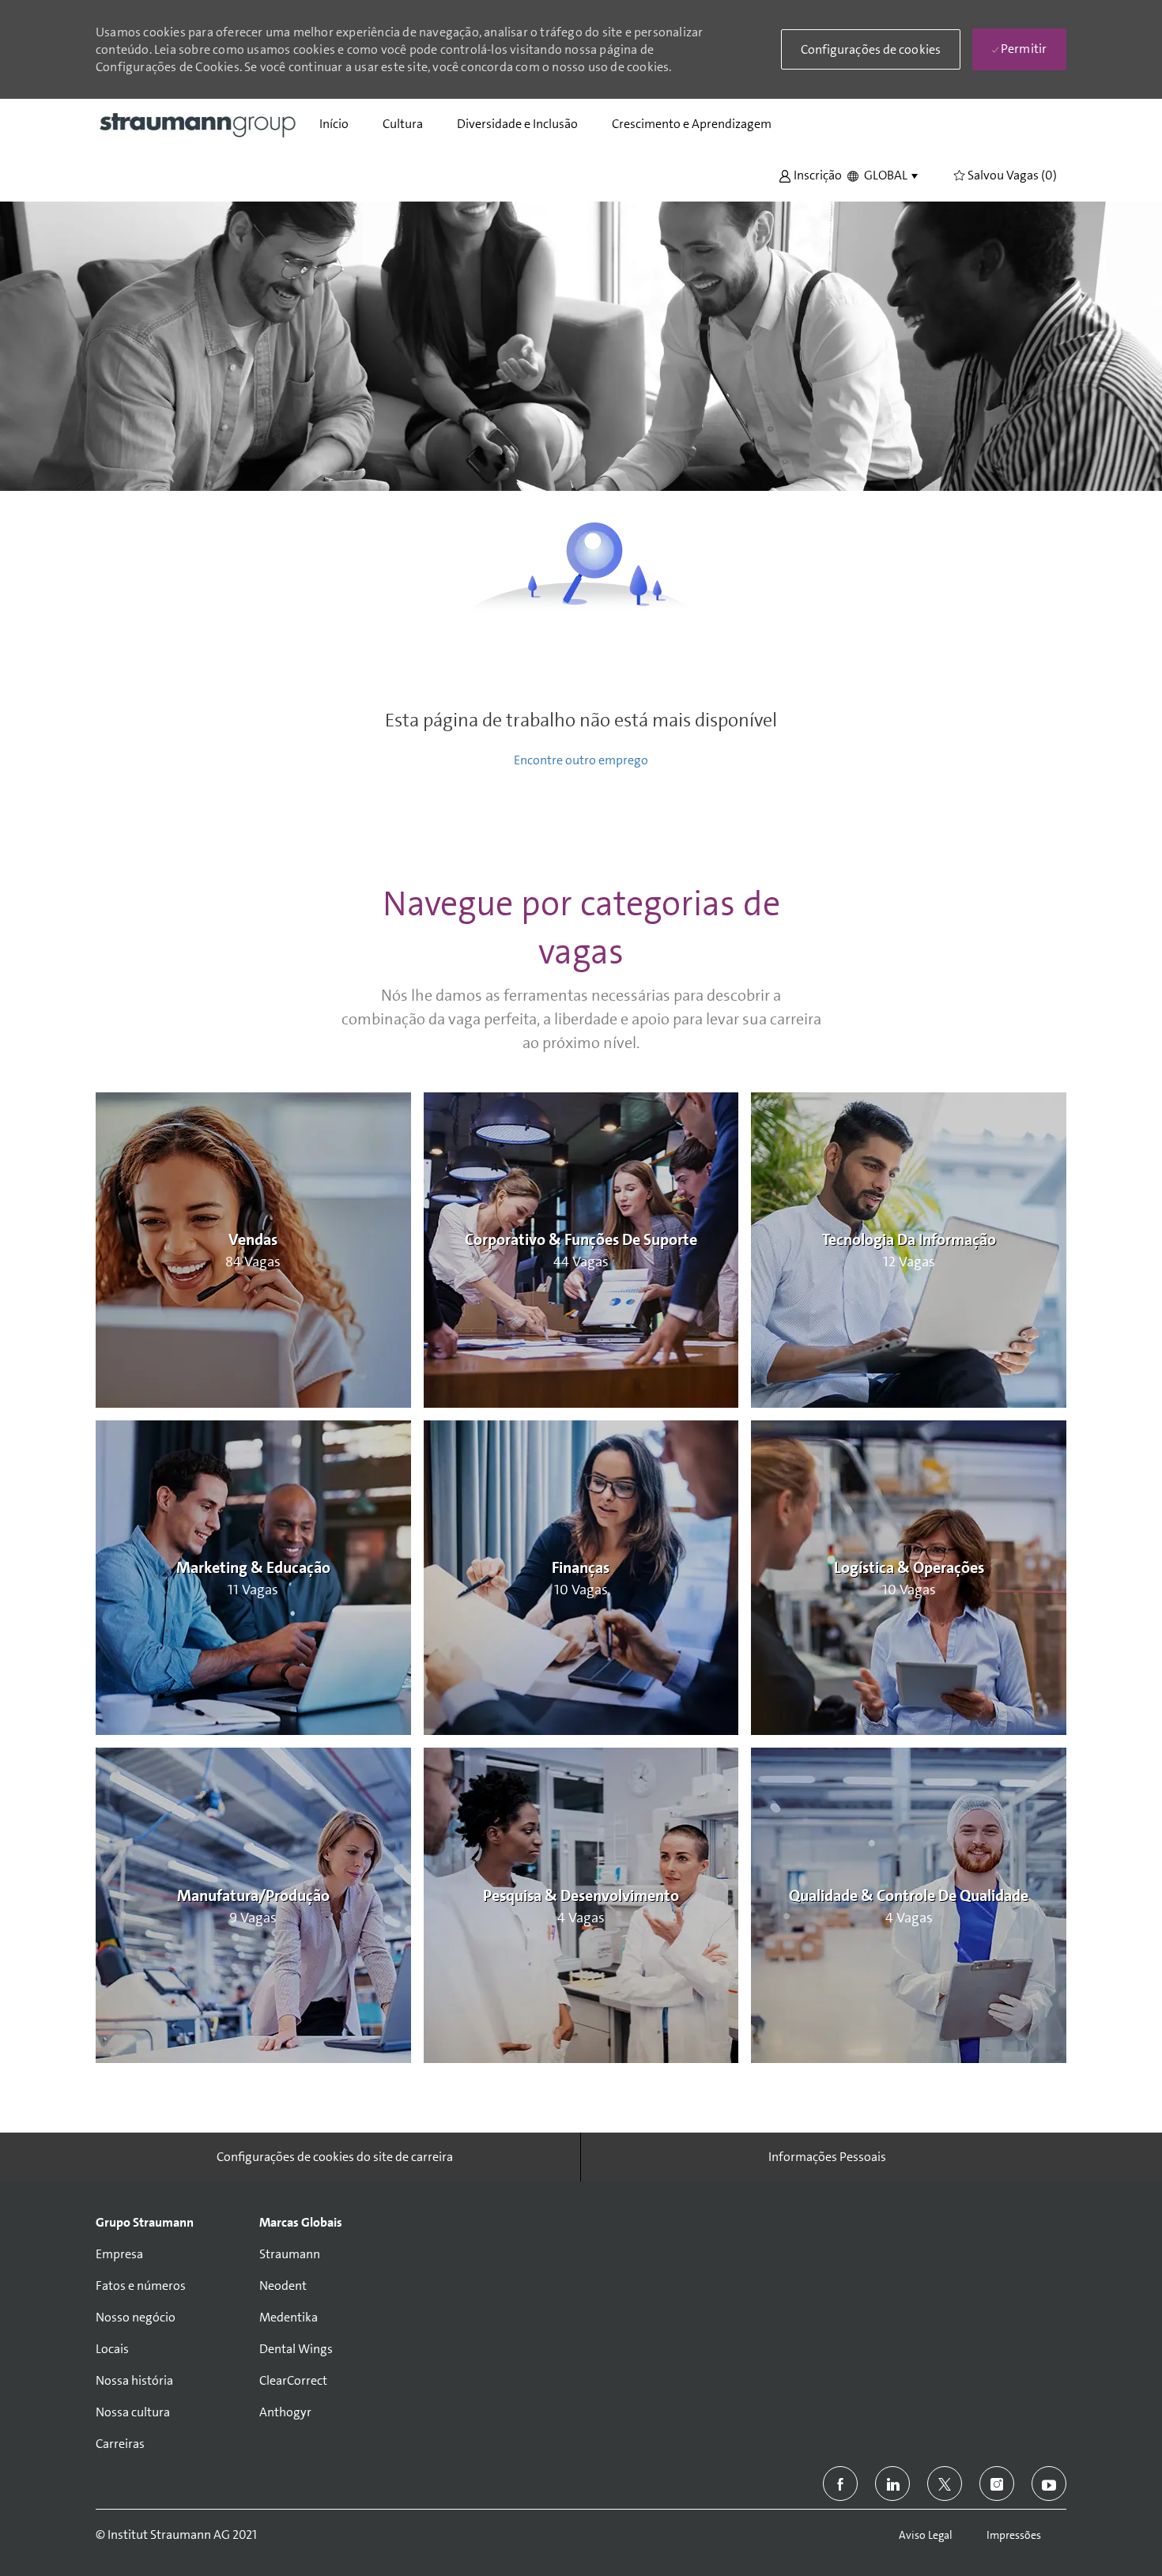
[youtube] (1049, 2484)
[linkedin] (892, 2484)
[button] (810, 174)
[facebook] (840, 2484)
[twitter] (945, 2484)
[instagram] (997, 2484)
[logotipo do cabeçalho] (198, 124)
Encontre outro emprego (581, 760)
